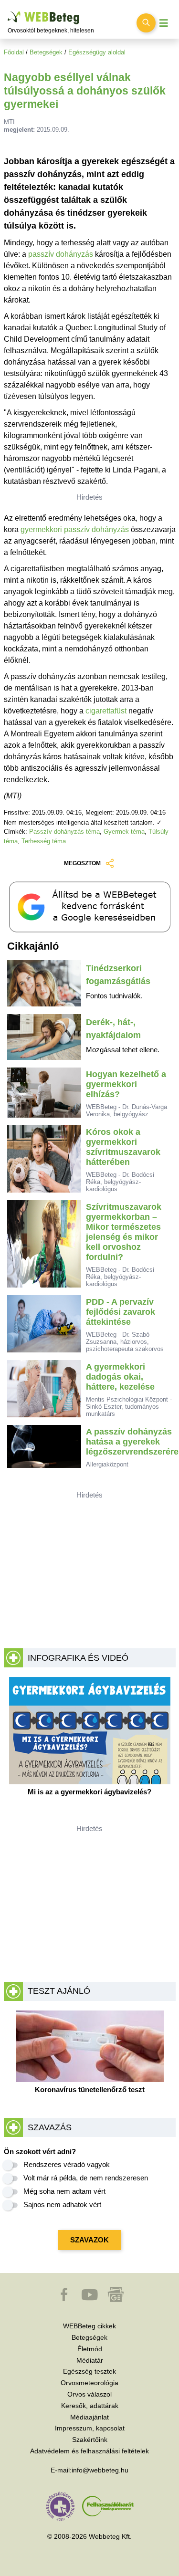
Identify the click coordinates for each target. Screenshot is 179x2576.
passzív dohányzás (61, 254)
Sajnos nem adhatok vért (62, 2204)
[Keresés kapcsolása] (146, 23)
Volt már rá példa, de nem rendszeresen (86, 2178)
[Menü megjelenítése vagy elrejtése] (164, 23)
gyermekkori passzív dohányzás (75, 529)
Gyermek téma (124, 832)
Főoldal (14, 52)
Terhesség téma (44, 841)
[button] (65, 2299)
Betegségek (46, 52)
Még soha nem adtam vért (64, 2191)
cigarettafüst (106, 711)
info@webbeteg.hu (100, 2470)
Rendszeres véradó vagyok (67, 2164)
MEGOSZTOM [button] (82, 863)
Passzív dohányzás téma (64, 832)
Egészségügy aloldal (97, 52)
